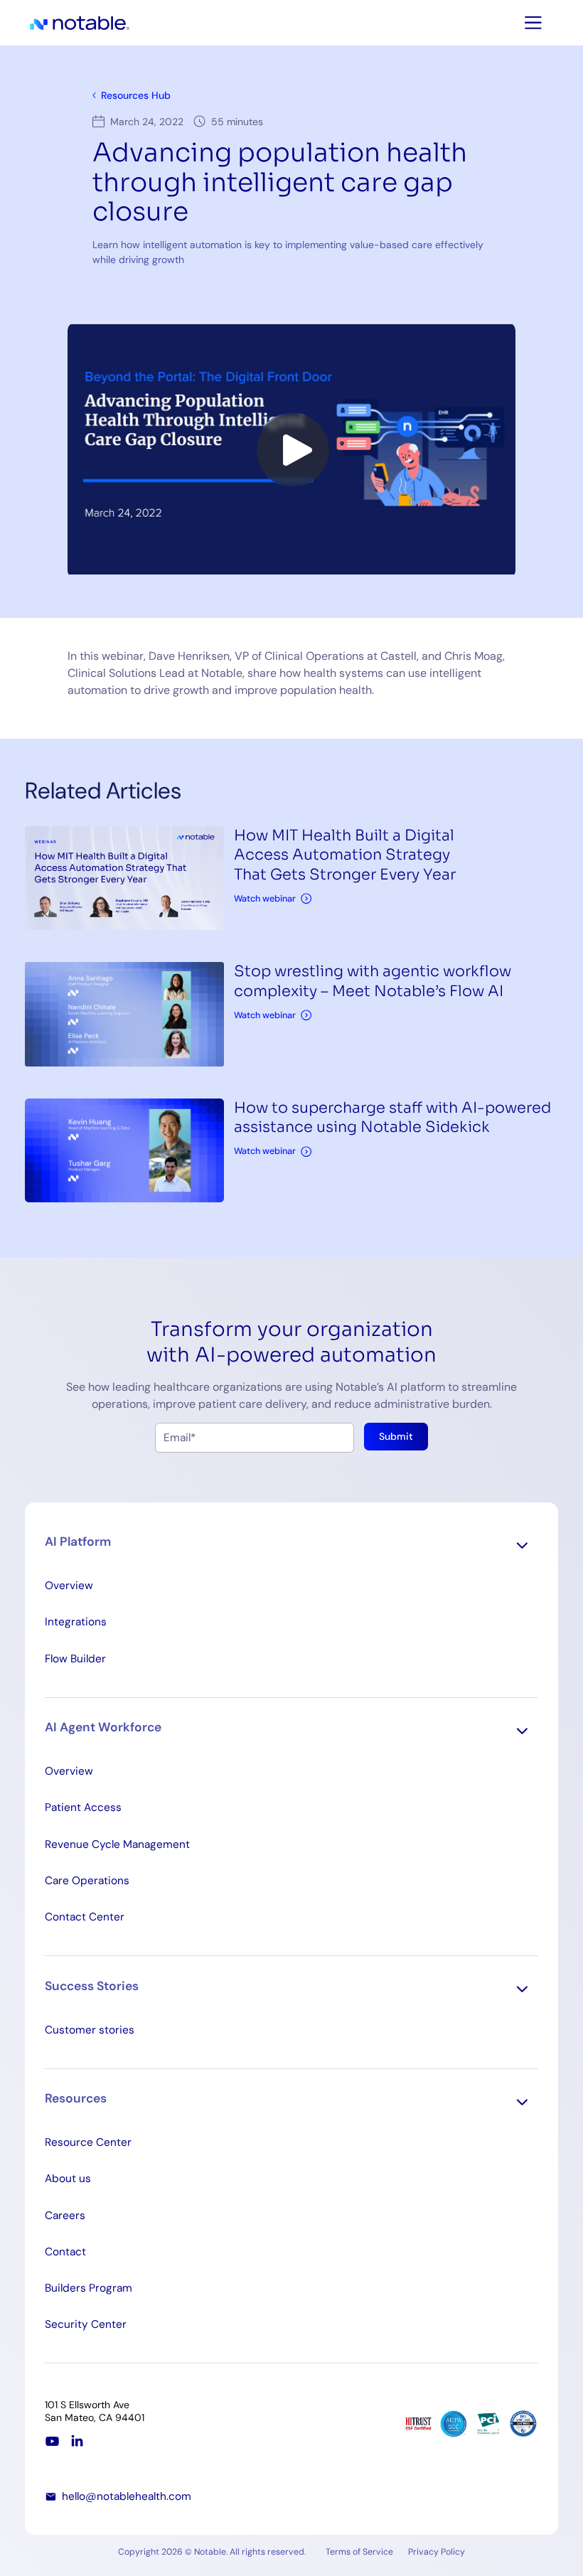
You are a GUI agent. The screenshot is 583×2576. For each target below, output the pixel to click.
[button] (291, 1545)
